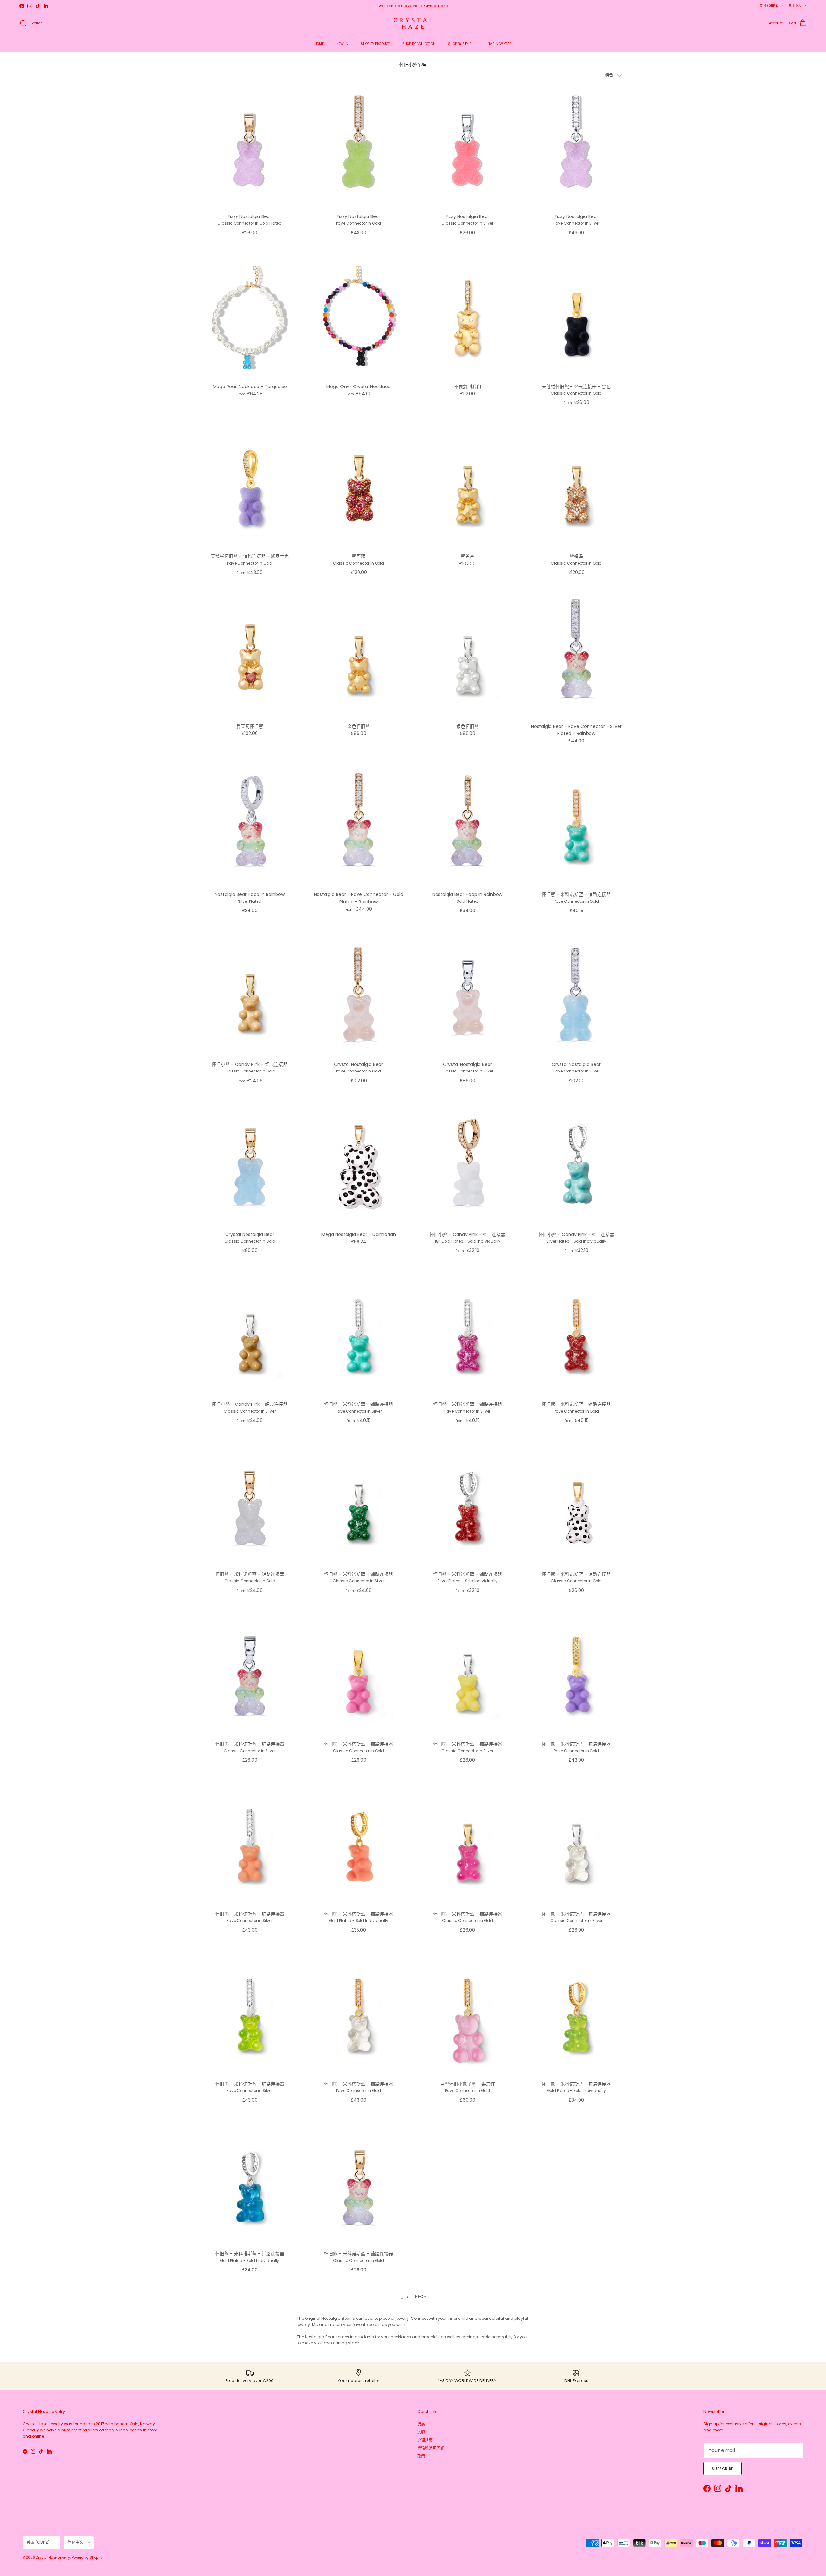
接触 (421, 2432)
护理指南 (425, 2440)
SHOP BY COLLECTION (419, 44)
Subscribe (723, 2469)
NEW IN (342, 44)
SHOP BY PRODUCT (375, 44)
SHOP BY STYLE (460, 44)
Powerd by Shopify (87, 2557)
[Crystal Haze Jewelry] (413, 23)
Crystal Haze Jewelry (53, 2557)
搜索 (421, 2424)
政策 (421, 2456)
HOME (319, 44)
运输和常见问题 (431, 2448)
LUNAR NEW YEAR (498, 44)
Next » (420, 2296)
